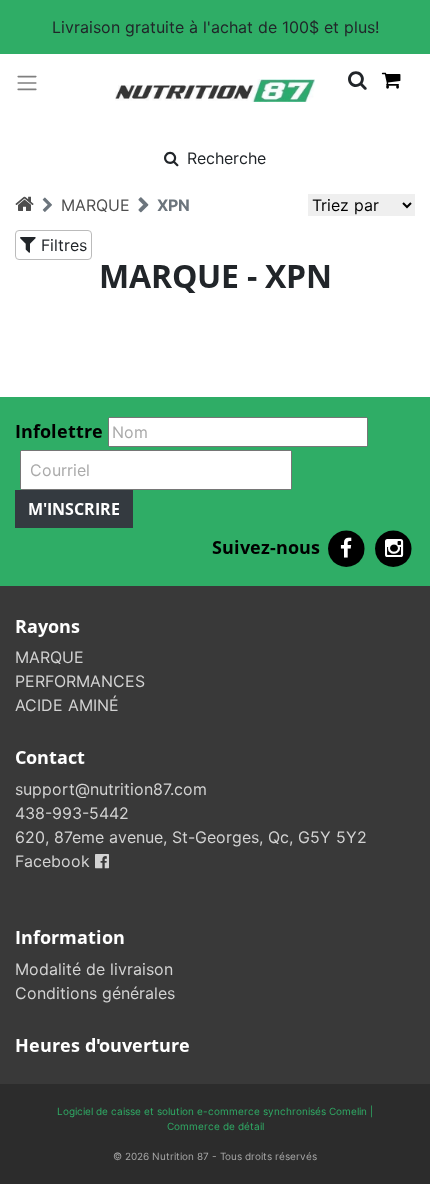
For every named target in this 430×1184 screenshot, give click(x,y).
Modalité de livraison (94, 969)
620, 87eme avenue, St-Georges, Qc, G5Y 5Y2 (191, 837)
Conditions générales (95, 993)
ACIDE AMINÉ (67, 705)
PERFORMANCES (80, 681)
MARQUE (95, 205)
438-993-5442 (72, 813)
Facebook (55, 861)
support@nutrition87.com (111, 789)
